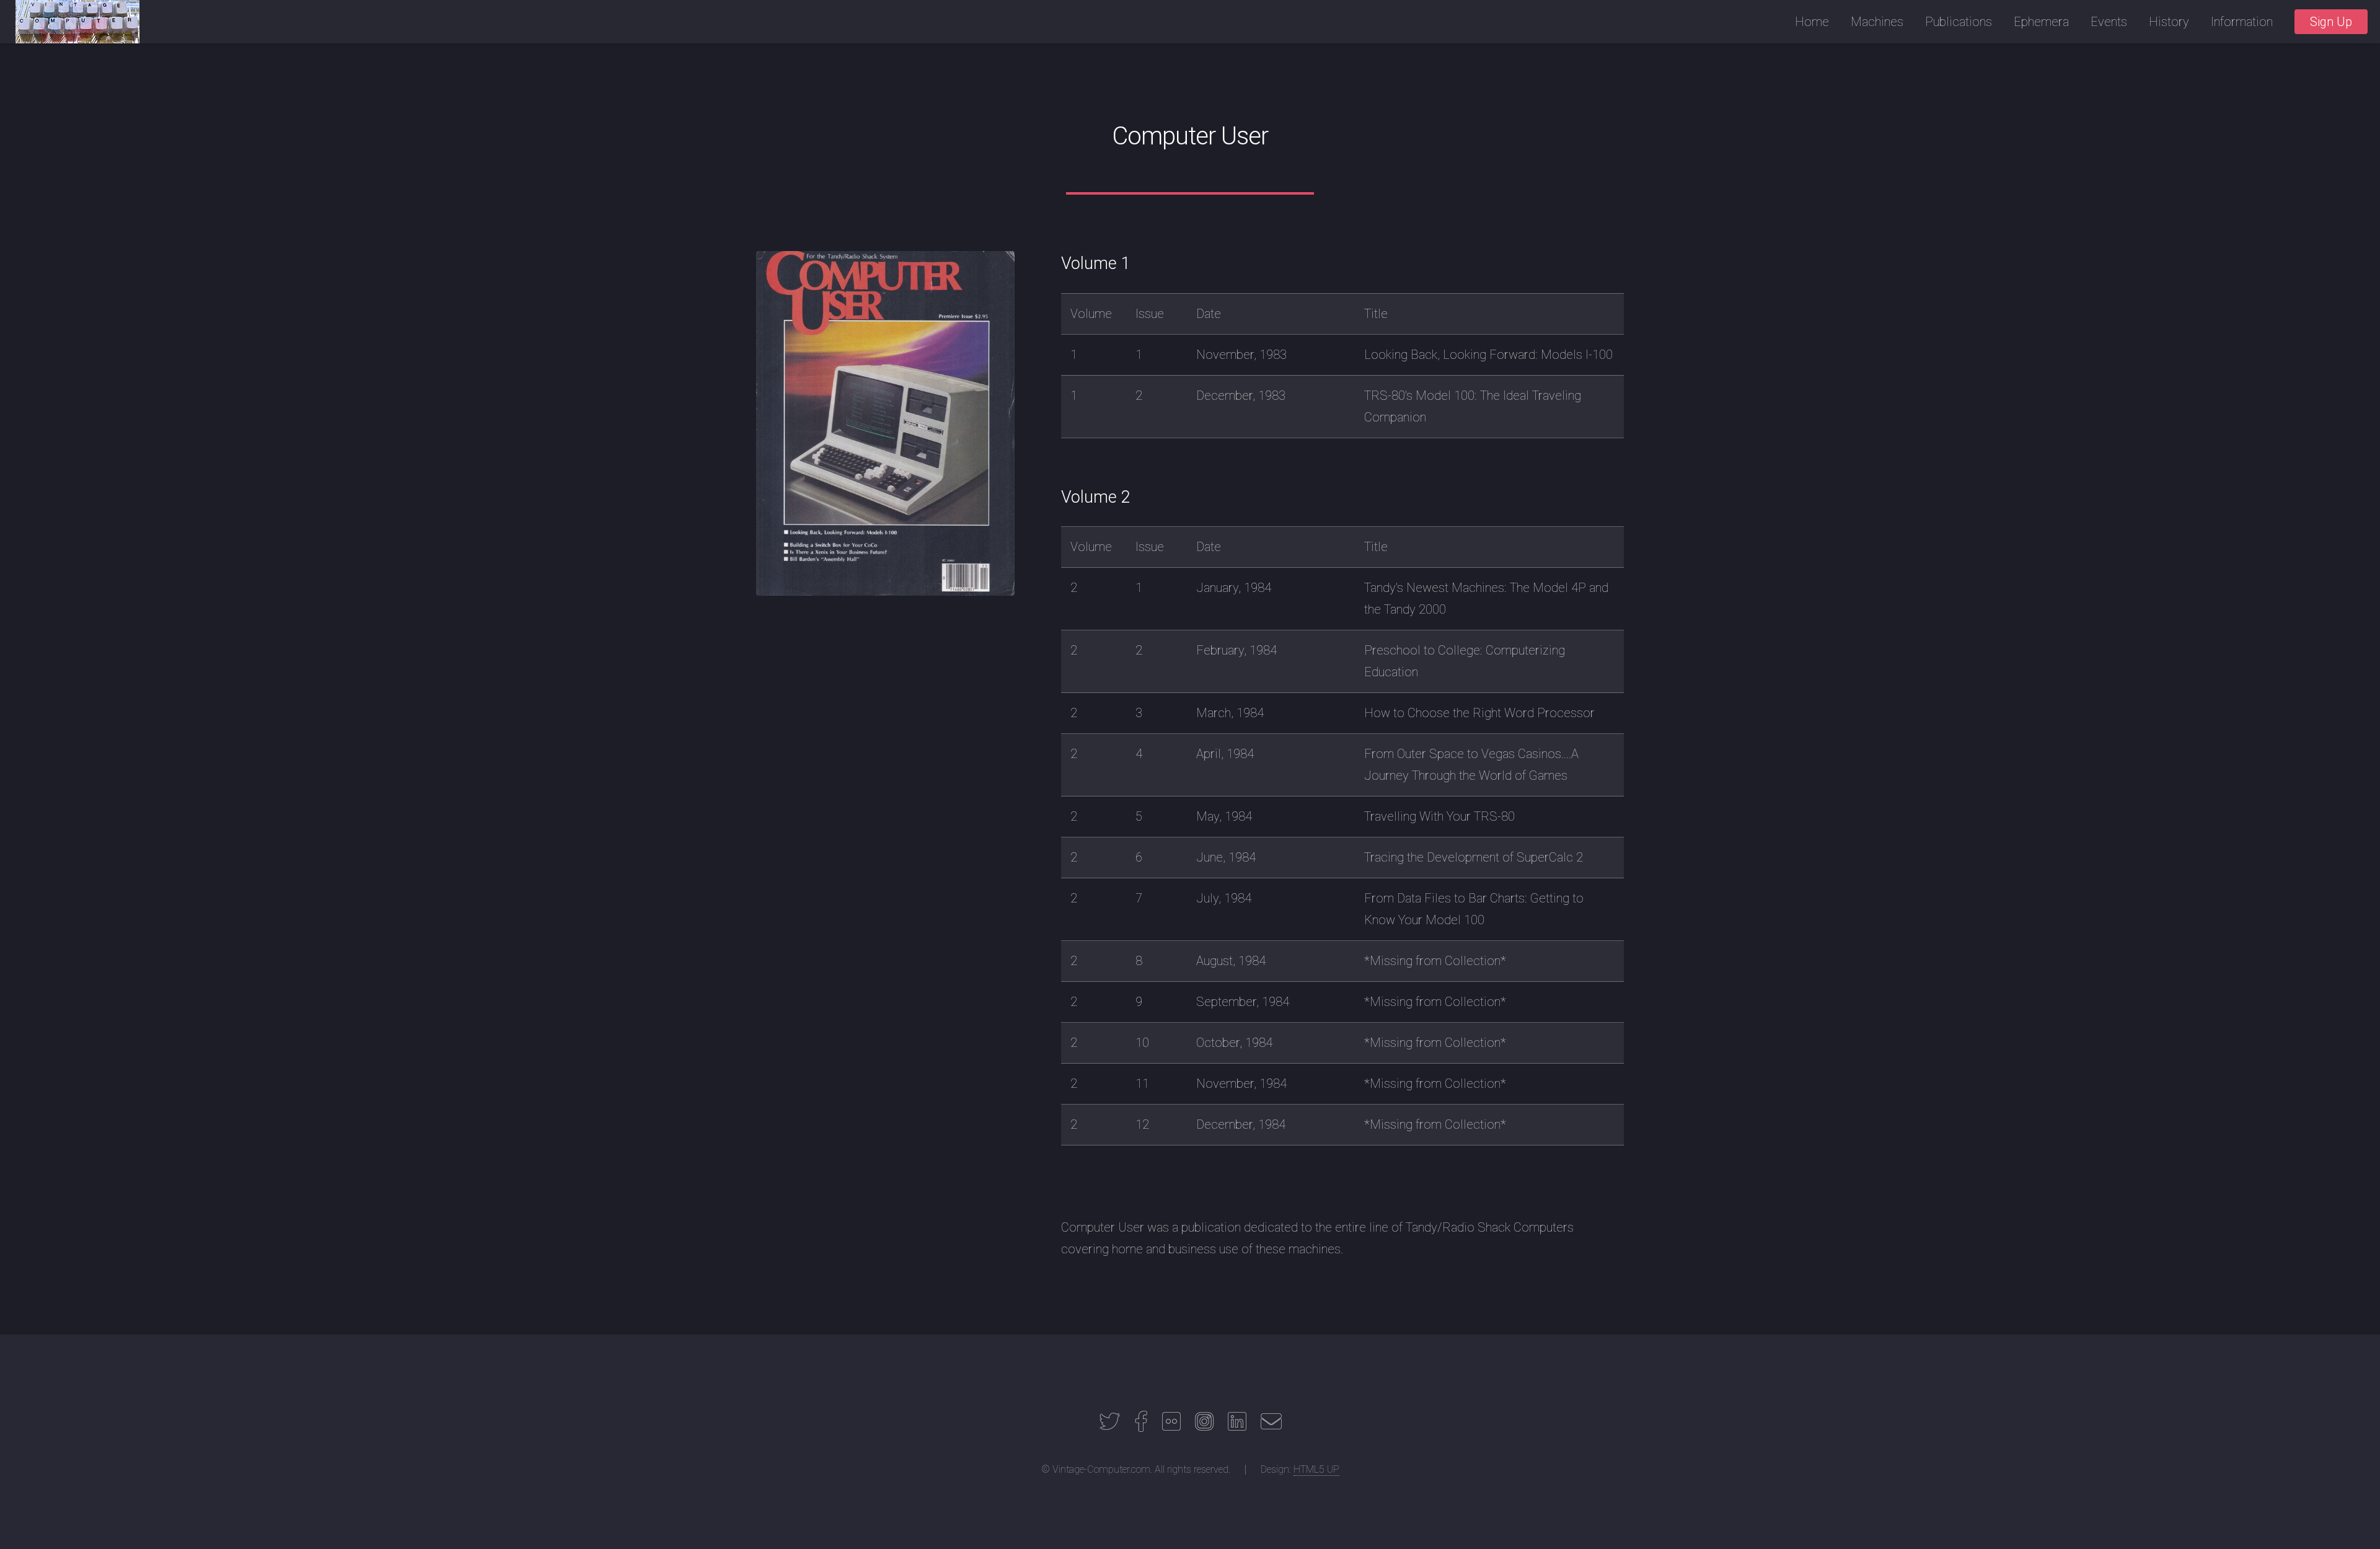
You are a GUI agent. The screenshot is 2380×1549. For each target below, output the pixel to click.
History (2169, 22)
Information (2242, 22)
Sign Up (2331, 22)
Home (1812, 22)
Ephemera (2041, 22)
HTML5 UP (1316, 1469)
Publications (1959, 22)
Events (2109, 22)
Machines (1877, 22)
